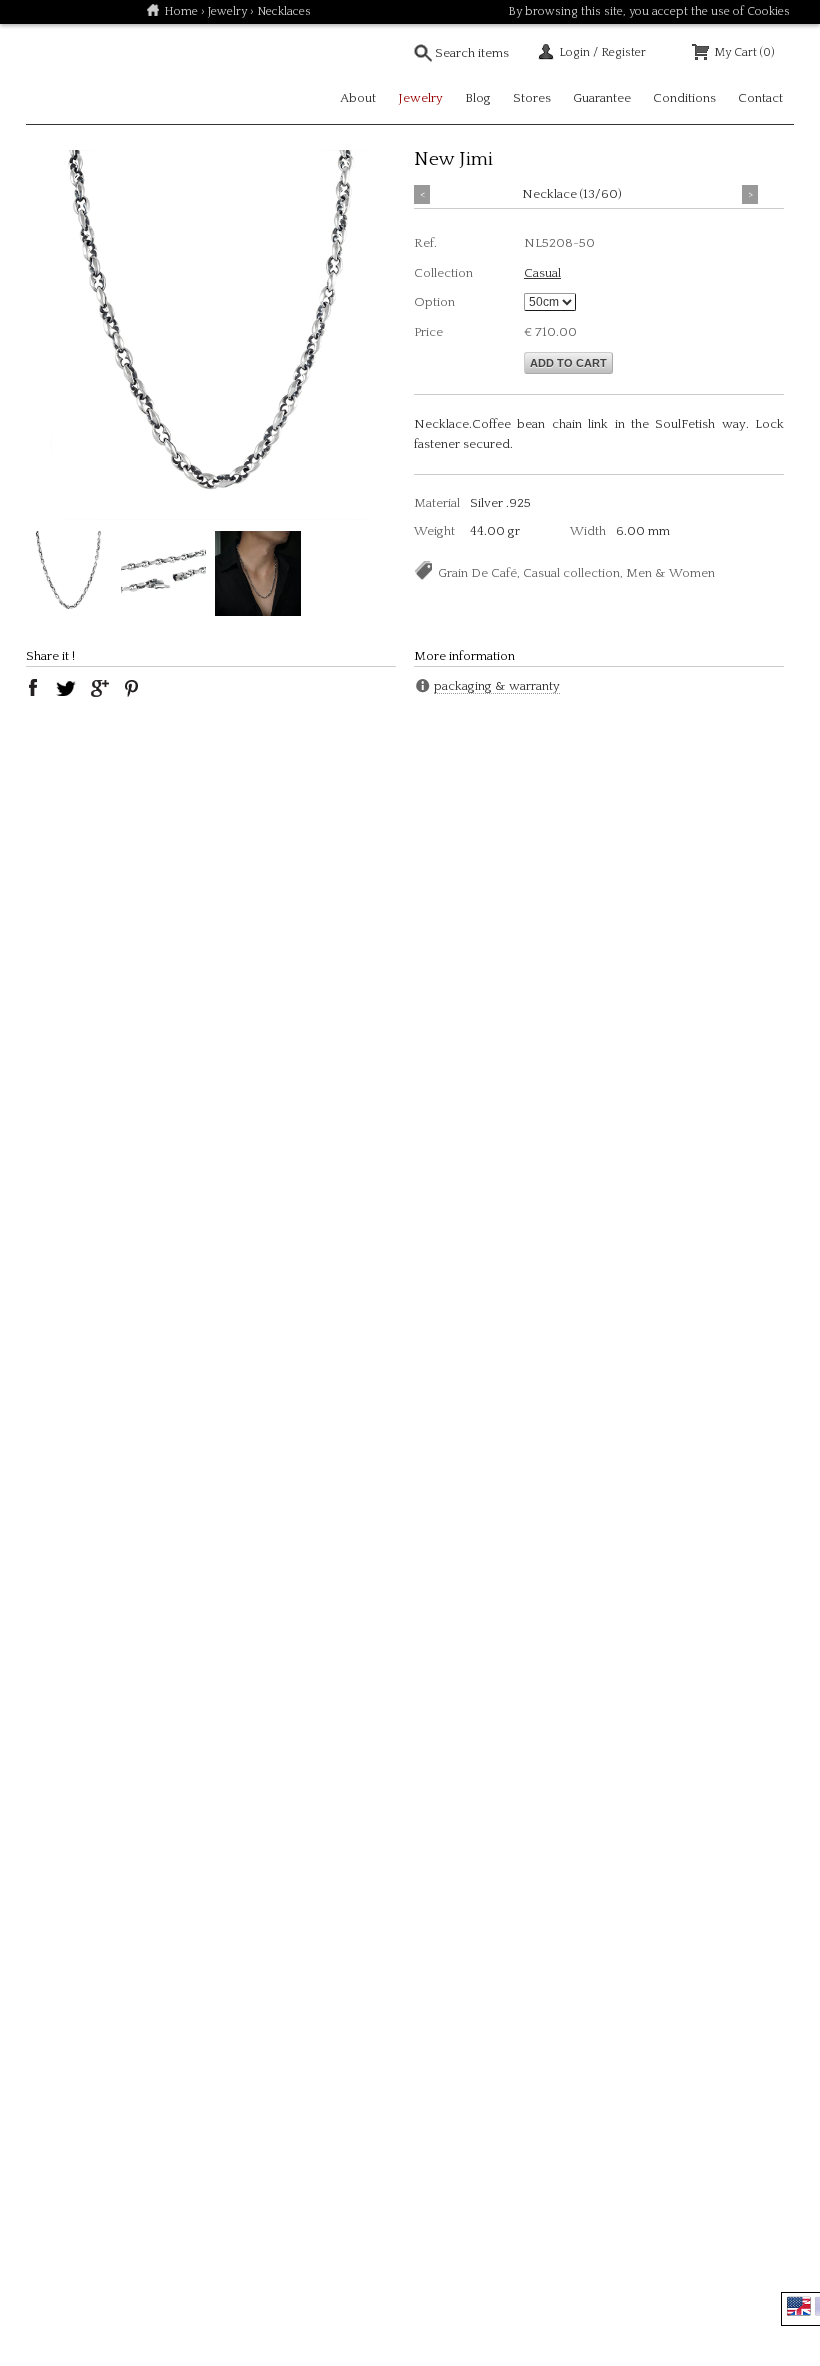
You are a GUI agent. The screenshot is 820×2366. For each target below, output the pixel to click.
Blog (478, 98)
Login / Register (602, 52)
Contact (760, 98)
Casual (542, 273)
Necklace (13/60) (572, 194)
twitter (66, 688)
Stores (532, 98)
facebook (33, 688)
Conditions (684, 98)
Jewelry (227, 11)
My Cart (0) (744, 52)
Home (181, 11)
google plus (99, 688)
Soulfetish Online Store (96, 74)
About (358, 98)
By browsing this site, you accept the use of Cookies (649, 11)
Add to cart (568, 363)
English (799, 2306)
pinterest (132, 688)
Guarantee (602, 98)
